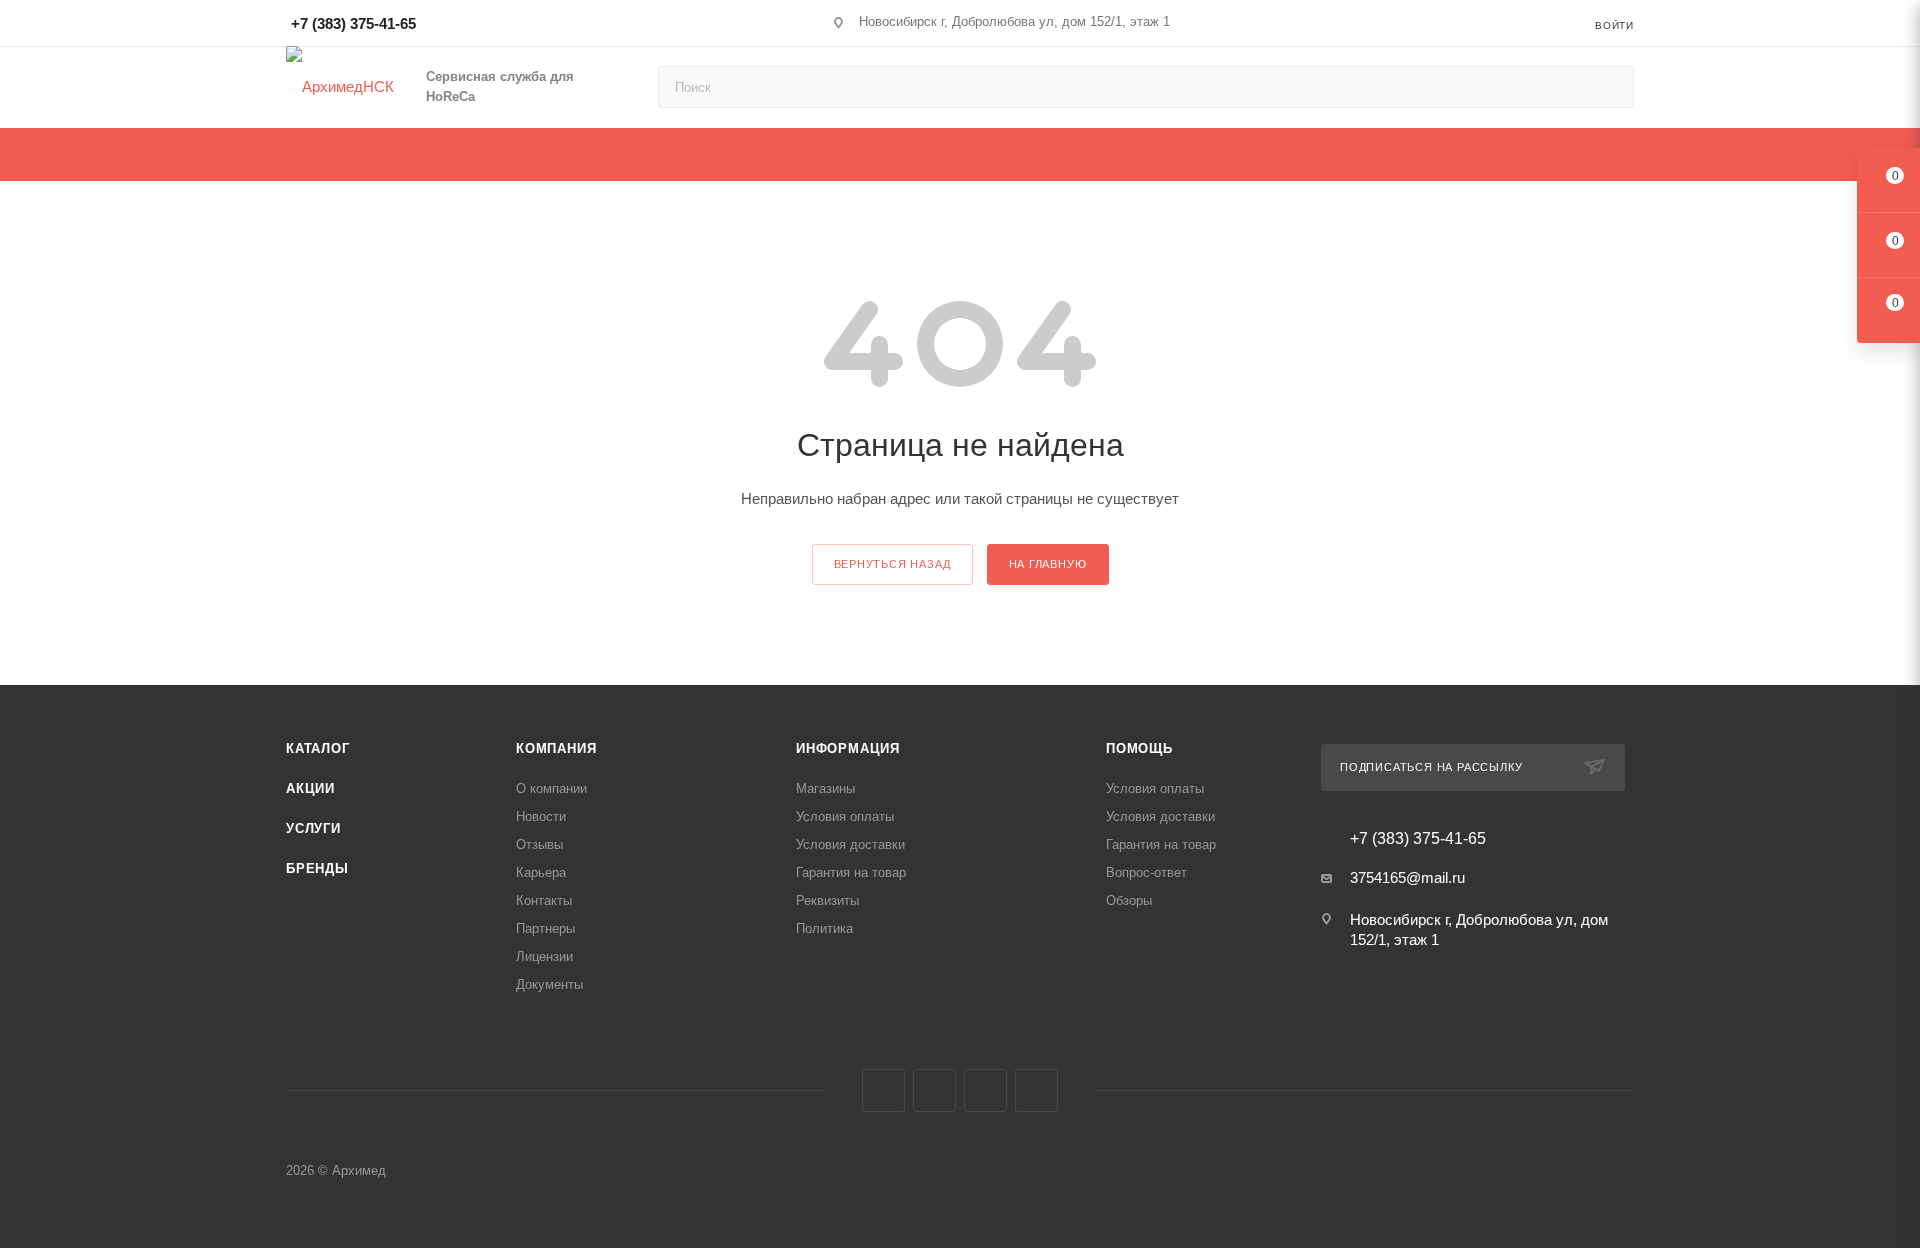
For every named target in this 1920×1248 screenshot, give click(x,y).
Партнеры (545, 928)
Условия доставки (850, 844)
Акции (310, 788)
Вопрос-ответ (1146, 872)
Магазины (825, 788)
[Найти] (1609, 87)
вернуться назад (892, 564)
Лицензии (544, 956)
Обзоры (1129, 900)
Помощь (1139, 748)
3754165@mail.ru (1407, 877)
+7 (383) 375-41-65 (353, 23)
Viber (985, 1090)
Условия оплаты (845, 816)
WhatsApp (1036, 1090)
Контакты (544, 900)
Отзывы (539, 844)
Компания (556, 748)
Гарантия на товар (851, 872)
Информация (848, 748)
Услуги (313, 828)
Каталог (318, 748)
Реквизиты (827, 900)
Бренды (317, 868)
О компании (551, 788)
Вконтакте (883, 1090)
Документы (549, 984)
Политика (824, 928)
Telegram (934, 1090)
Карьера (541, 872)
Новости (541, 816)
